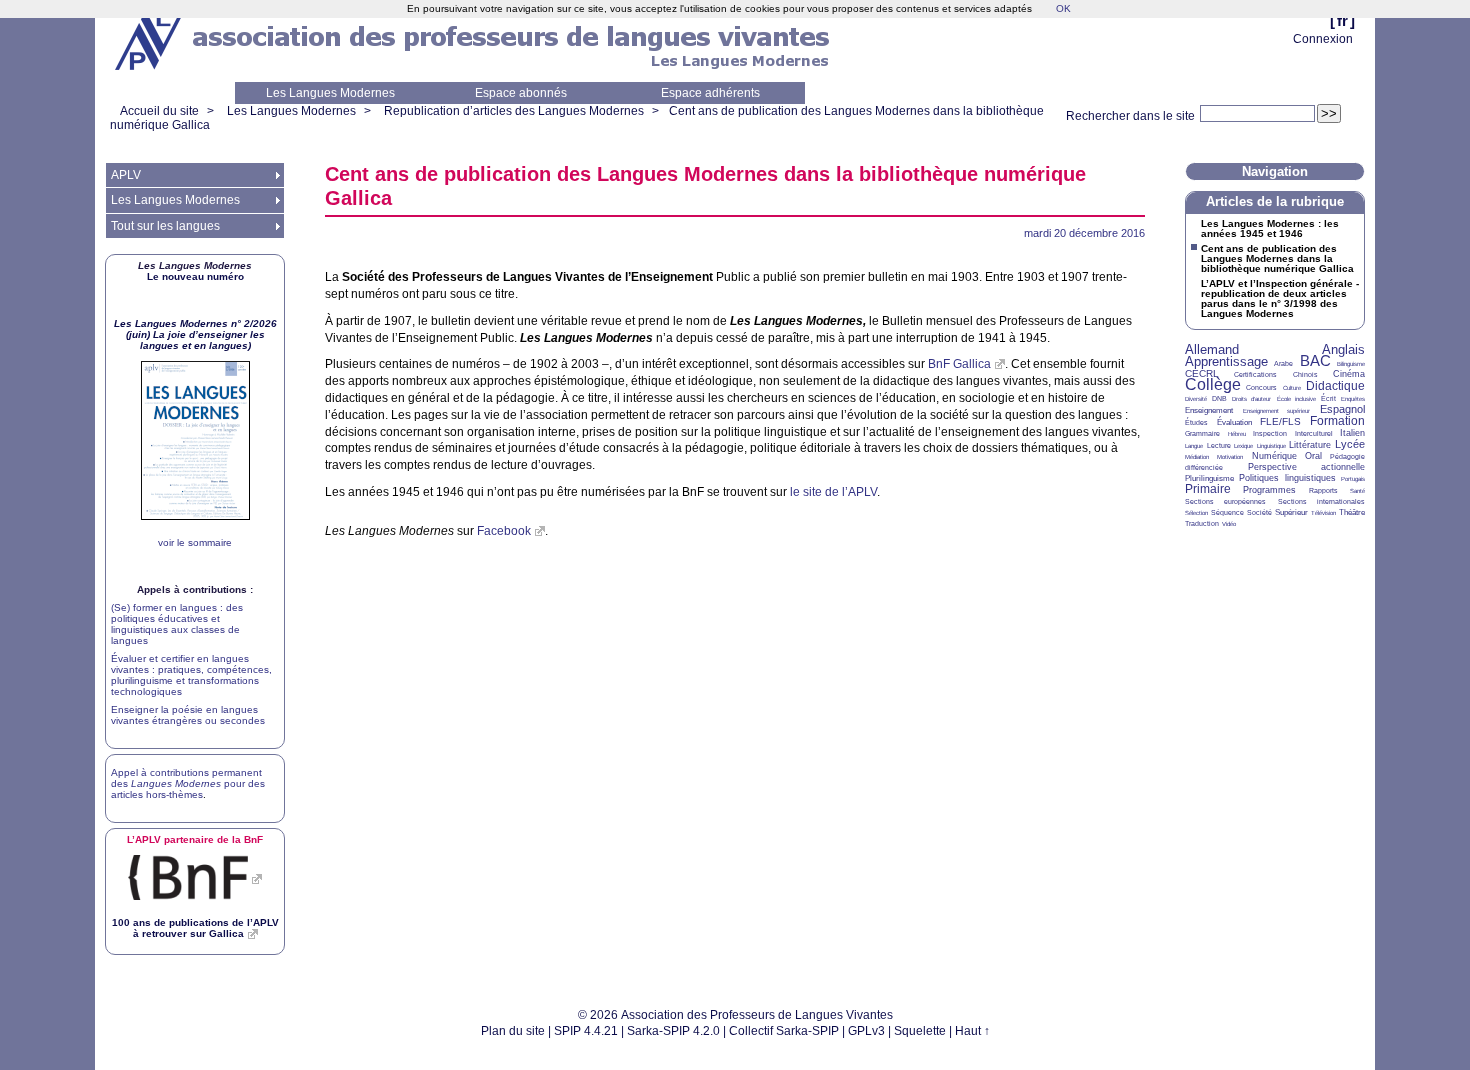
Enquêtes (1353, 399)
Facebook (504, 531)
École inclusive (1296, 399)
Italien (1352, 433)
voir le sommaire (195, 542)
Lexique (1243, 446)
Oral (1313, 456)
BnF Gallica (959, 364)
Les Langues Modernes (330, 93)
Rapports (1323, 490)
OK (1063, 8)
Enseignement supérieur (1277, 411)
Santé (1357, 491)
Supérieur (1291, 512)
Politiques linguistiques (1287, 478)
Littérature (1310, 445)
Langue (1194, 446)
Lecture (1219, 445)
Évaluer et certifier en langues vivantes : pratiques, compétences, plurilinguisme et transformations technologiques (191, 675)
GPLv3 (866, 1031)
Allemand (1212, 349)
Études (1196, 422)
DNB (1219, 398)
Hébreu (1237, 434)
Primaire (1208, 489)
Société (1259, 512)
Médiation (1197, 457)
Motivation (1230, 457)
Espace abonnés (521, 93)
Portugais (1353, 479)
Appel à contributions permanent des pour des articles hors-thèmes (188, 783)
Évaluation (1234, 422)
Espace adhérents (710, 93)
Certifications (1255, 374)
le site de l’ (833, 492)
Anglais (1343, 349)
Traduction (1202, 523)
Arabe (1283, 363)
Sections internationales (1321, 501)
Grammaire (1202, 433)
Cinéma (1349, 374)
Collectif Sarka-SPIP (784, 1031)
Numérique (1274, 456)
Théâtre (1352, 512)
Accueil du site (159, 111)
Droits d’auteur (1251, 399)
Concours (1261, 387)
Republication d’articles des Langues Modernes (514, 111)
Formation (1337, 421)
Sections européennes (1225, 501)
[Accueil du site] (150, 41)
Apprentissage (1226, 361)
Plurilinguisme (1209, 478)
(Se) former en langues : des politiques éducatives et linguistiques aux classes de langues (177, 624)
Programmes (1269, 490)
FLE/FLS (1280, 421)
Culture (1292, 388)
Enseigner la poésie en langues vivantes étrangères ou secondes (188, 715)
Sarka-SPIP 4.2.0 (673, 1031)
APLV (126, 175)
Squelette (920, 1031)
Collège (1213, 384)
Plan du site (513, 1031)
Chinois (1305, 374)
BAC (1315, 360)
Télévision (1323, 513)
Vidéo (1229, 524)
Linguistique (1271, 446)
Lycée (1350, 444)
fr (1342, 20)
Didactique (1335, 386)
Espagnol (1342, 409)
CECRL (1202, 373)
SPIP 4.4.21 (586, 1031)
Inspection (1270, 433)
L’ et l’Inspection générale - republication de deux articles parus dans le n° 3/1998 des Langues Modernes (1280, 299)
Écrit (1328, 398)
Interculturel (1314, 433)
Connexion (1323, 39)
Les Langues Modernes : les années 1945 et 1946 (1270, 229)
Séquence (1227, 512)
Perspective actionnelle (1307, 467)
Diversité (1196, 399)
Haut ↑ (972, 1031)
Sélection (1196, 513)
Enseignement (1209, 410)
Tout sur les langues (165, 226)
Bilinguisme (1351, 364)
